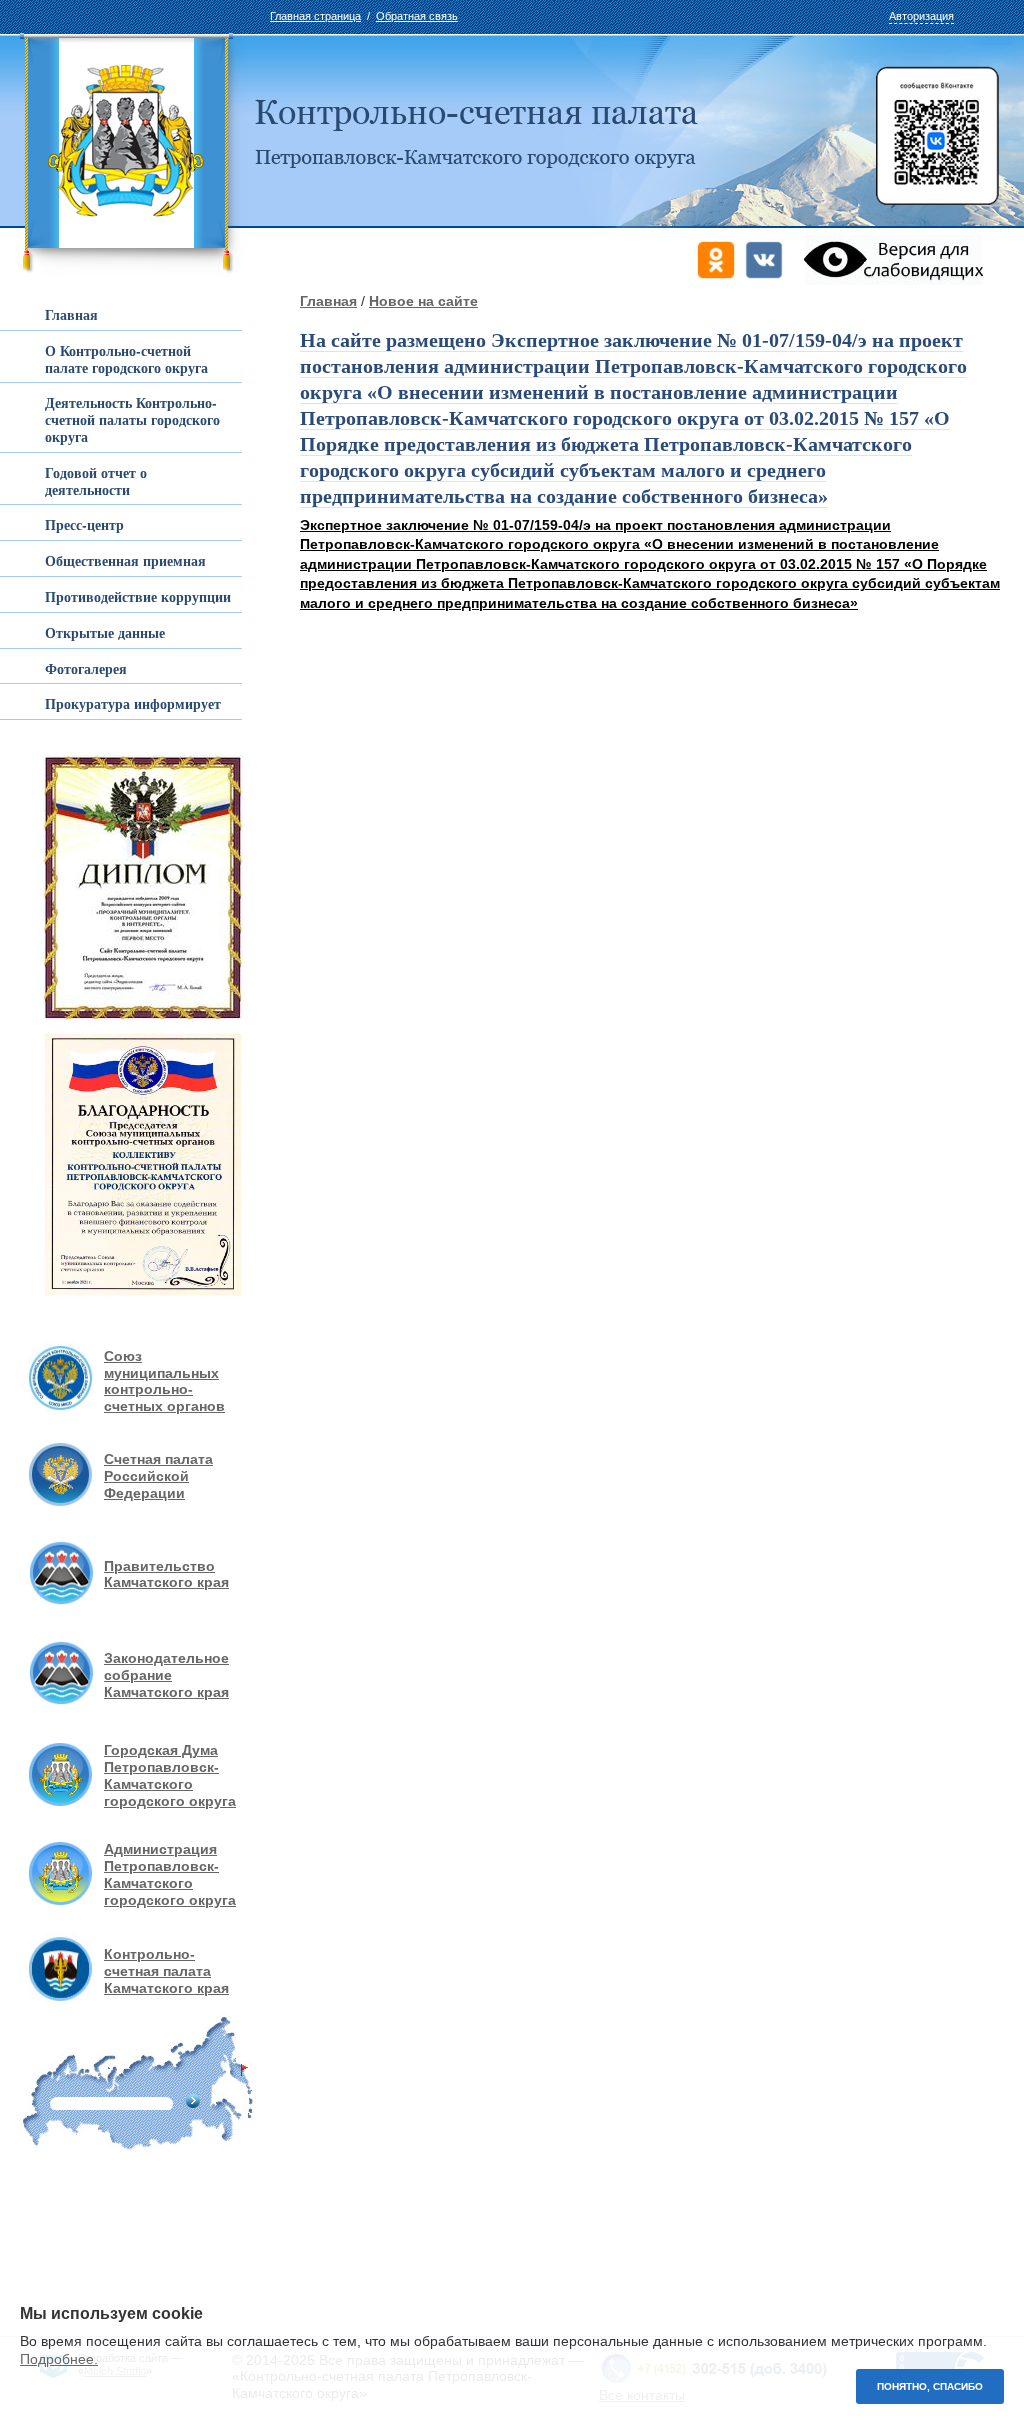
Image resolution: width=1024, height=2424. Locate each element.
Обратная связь (417, 16)
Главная (328, 301)
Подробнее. (59, 2359)
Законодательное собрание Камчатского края (166, 1675)
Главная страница (315, 16)
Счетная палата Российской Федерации (158, 1476)
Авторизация (921, 16)
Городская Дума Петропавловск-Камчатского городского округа (170, 1775)
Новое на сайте (423, 301)
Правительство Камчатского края (166, 1574)
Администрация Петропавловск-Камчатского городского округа (170, 1874)
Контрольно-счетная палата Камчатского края (166, 1971)
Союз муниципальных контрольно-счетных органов (164, 1381)
